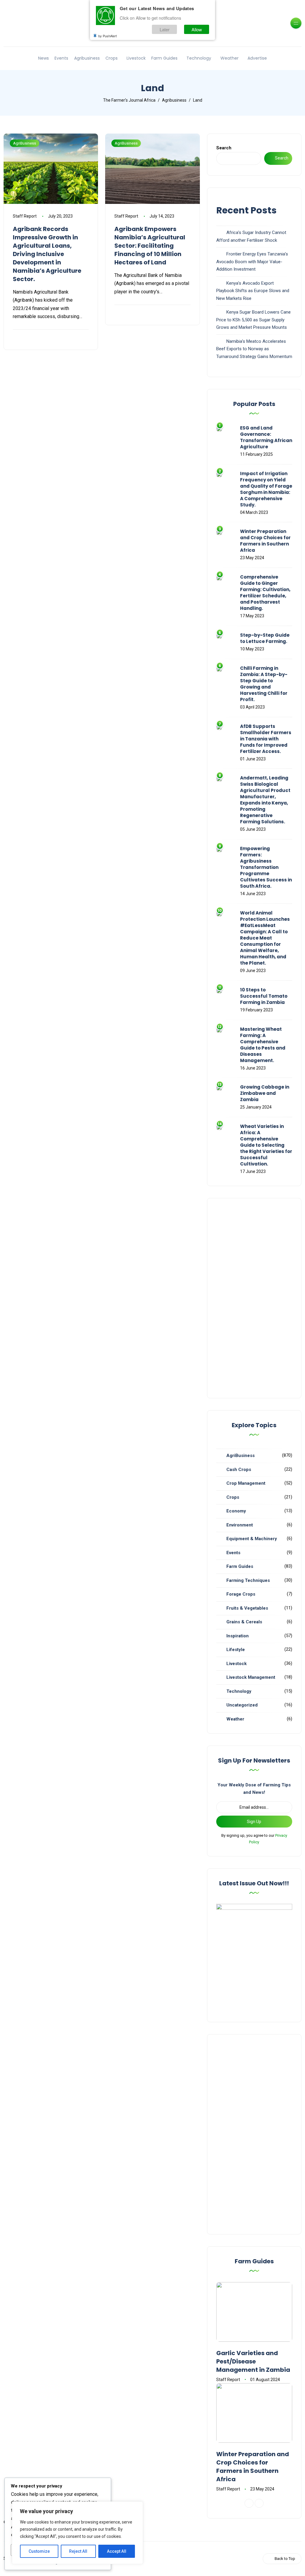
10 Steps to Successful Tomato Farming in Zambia (264, 996)
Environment (240, 1525)
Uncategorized (242, 1705)
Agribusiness (87, 58)
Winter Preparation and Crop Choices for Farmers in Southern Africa (265, 541)
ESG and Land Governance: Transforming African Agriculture (266, 437)
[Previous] (249, 2503)
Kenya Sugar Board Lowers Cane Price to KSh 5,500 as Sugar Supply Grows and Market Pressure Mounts (253, 320)
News (43, 58)
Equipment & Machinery (252, 1539)
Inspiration (238, 1636)
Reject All (78, 2551)
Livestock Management (251, 1677)
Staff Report (25, 216)
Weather (229, 58)
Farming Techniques (248, 1580)
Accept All (117, 2551)
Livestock (136, 58)
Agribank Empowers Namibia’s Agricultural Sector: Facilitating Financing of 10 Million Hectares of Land (150, 246)
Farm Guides (164, 58)
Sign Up (254, 1822)
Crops (112, 58)
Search (224, 148)
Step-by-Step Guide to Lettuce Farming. (265, 638)
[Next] (259, 2503)
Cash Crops (239, 1470)
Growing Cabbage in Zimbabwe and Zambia (265, 1093)
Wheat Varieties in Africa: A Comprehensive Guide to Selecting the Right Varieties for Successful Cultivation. (266, 1145)
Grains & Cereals (244, 1622)
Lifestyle (236, 1650)
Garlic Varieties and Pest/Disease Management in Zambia (253, 2361)
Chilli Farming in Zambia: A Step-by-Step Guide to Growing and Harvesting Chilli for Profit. (264, 684)
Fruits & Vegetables (247, 1608)
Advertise (257, 58)
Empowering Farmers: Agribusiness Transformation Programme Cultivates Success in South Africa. (266, 867)
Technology (199, 58)
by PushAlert (108, 36)
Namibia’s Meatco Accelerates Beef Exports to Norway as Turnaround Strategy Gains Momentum (254, 349)
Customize (39, 2551)
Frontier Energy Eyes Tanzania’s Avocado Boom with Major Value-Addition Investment (252, 262)
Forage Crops (241, 1594)
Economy (236, 1511)
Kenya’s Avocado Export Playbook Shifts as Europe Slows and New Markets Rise (253, 291)
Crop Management (246, 1483)
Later (165, 29)
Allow (197, 29)
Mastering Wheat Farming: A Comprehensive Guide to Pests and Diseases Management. (263, 1045)
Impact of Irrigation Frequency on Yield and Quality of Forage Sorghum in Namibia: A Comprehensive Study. (266, 489)
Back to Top (285, 2559)
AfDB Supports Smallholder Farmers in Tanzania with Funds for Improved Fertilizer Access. (266, 739)
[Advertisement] (254, 1298)
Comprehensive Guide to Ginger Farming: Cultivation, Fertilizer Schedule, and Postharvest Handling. (265, 593)
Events (61, 58)
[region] (77, 2533)
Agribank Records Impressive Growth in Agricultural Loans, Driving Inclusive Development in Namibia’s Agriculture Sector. (47, 254)
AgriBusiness (25, 143)
